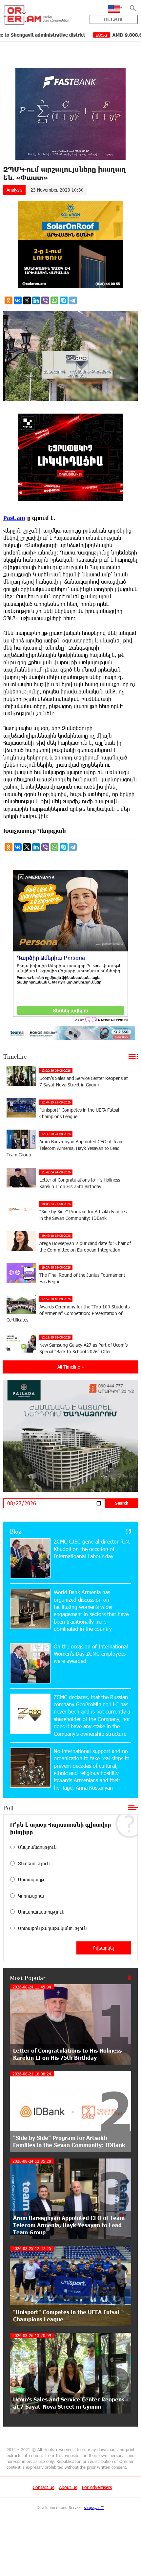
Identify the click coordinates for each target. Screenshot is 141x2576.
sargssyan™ (94, 2507)
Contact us (43, 2487)
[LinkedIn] (36, 300)
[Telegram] (73, 300)
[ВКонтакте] (18, 300)
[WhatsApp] (54, 300)
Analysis (14, 190)
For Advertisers (97, 2487)
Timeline (15, 1056)
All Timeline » (71, 1367)
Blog (16, 1531)
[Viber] (45, 300)
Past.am (14, 518)
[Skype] (64, 300)
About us (68, 2487)
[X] (27, 300)
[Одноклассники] (9, 300)
